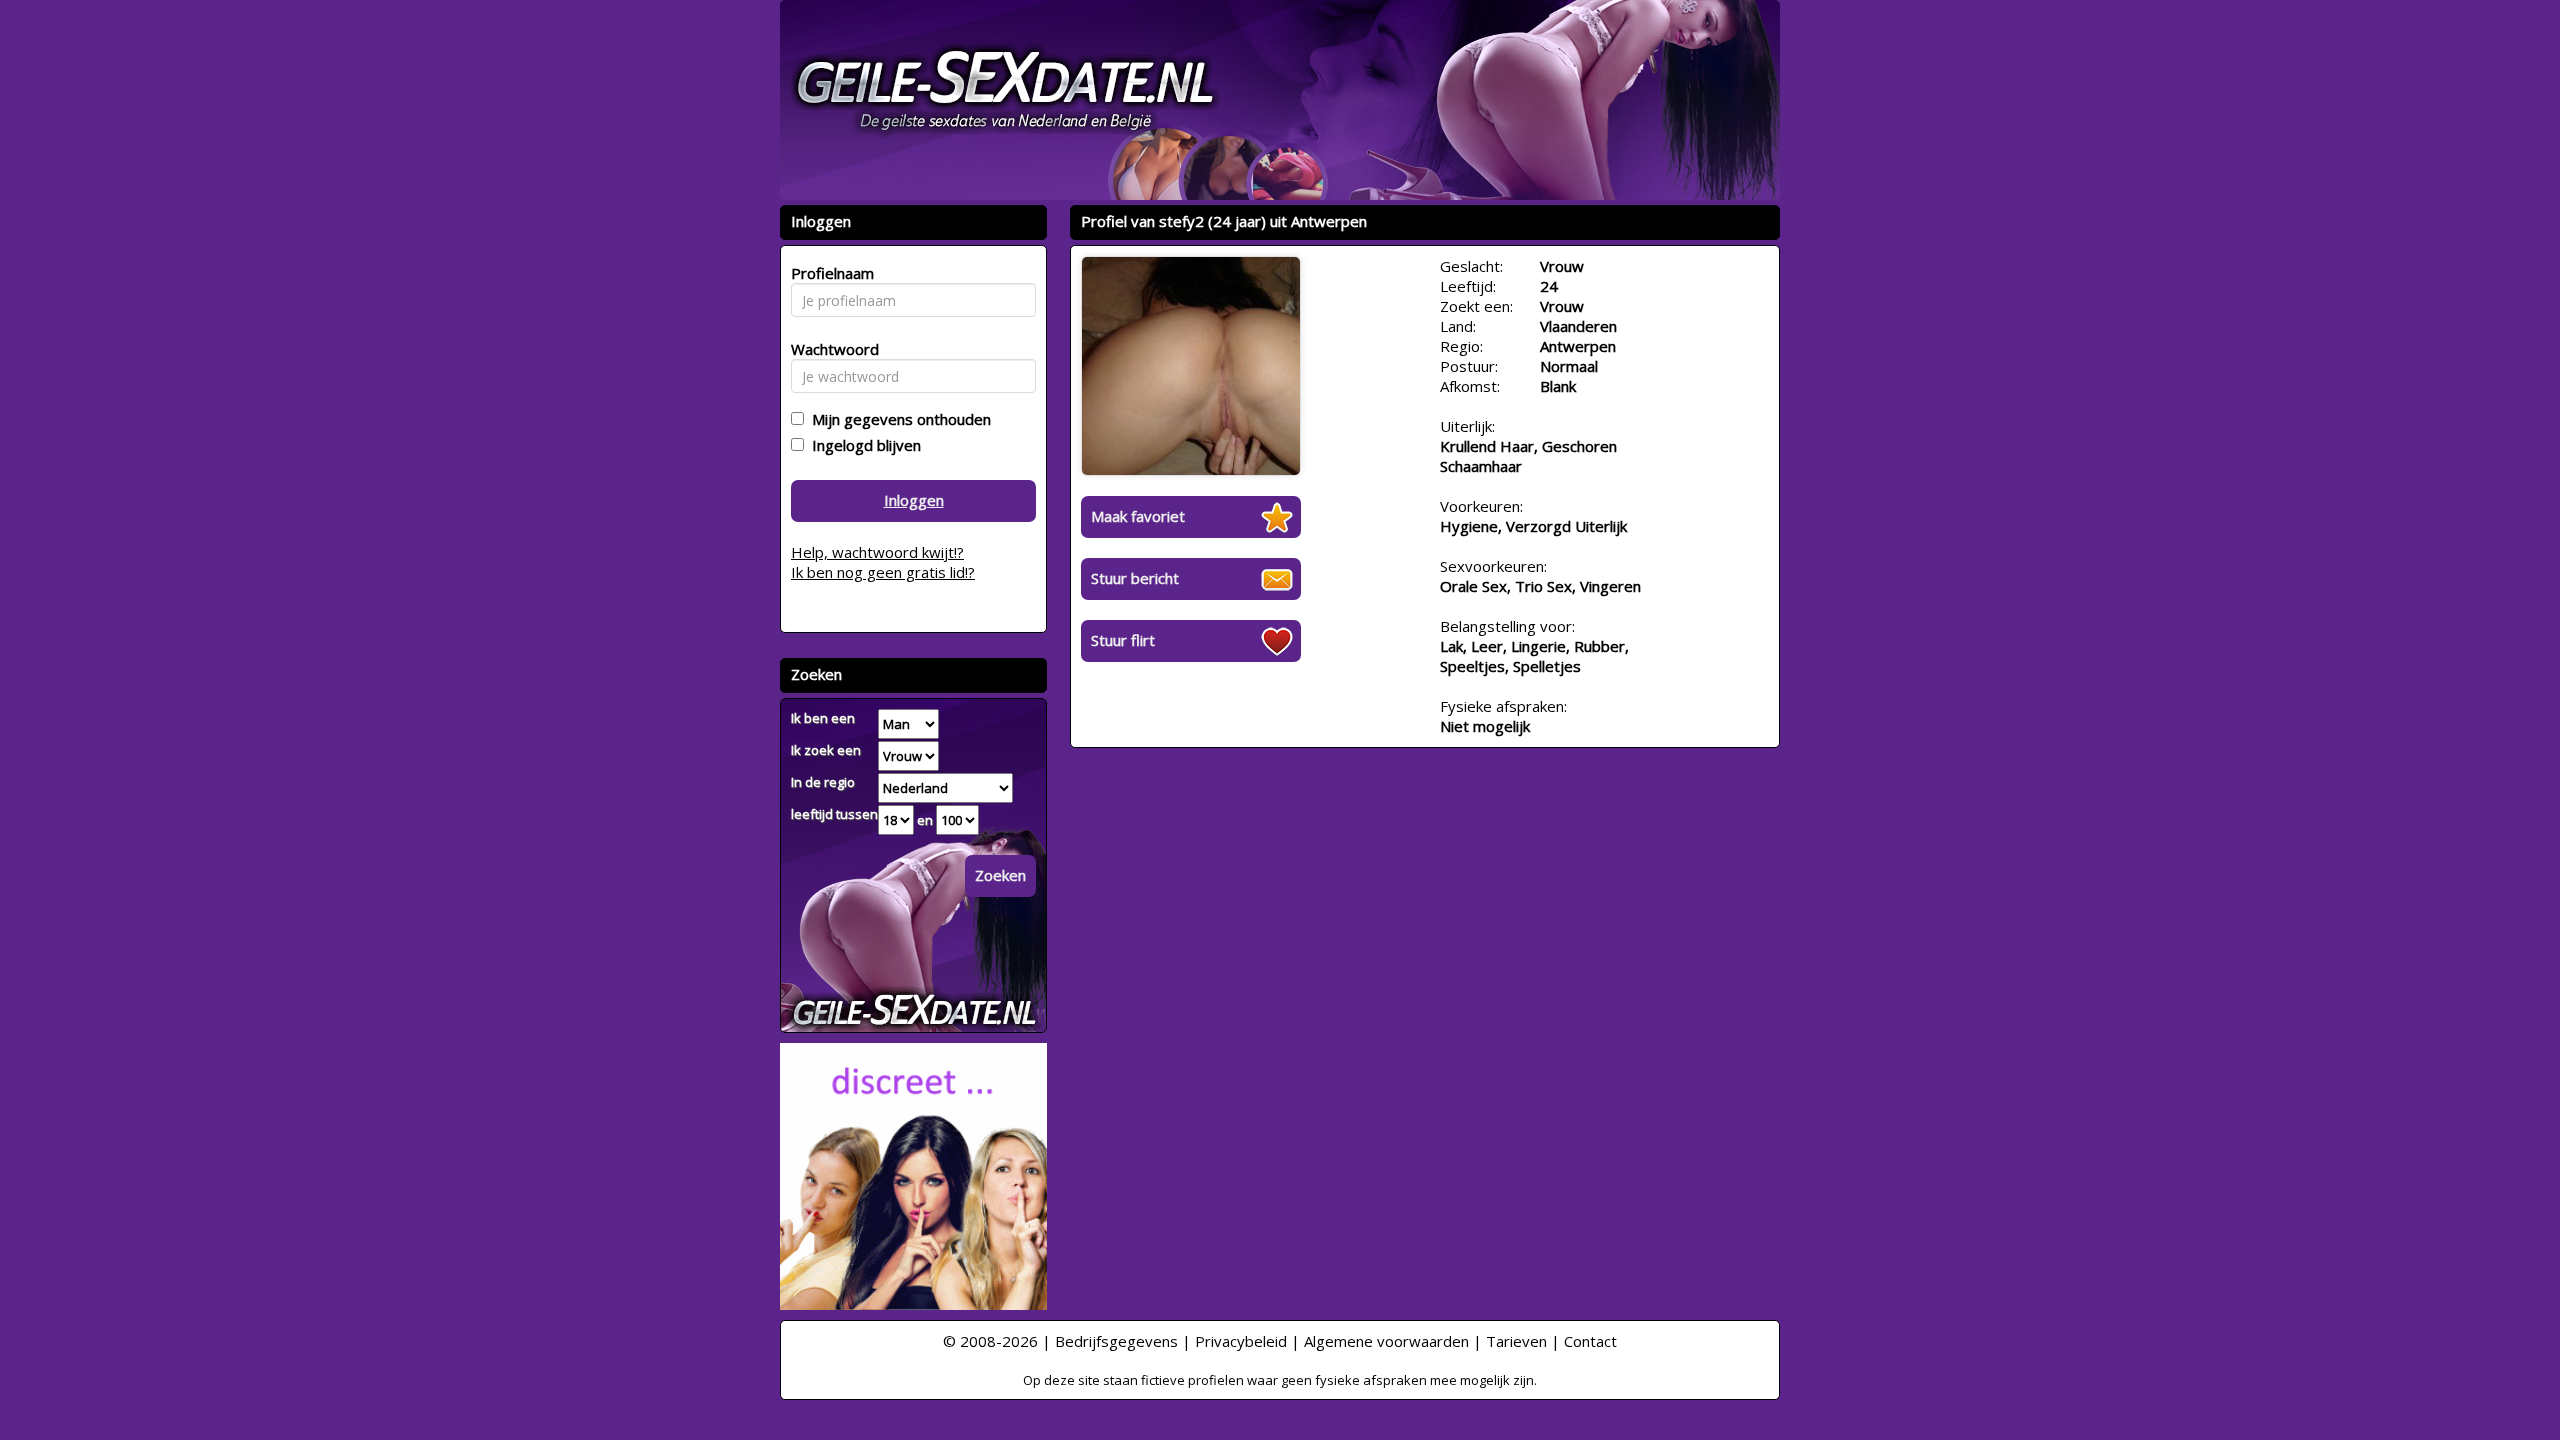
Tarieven (1516, 1341)
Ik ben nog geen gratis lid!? (883, 572)
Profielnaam (829, 273)
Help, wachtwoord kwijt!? (877, 552)
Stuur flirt (1123, 640)
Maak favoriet (1138, 516)
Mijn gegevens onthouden (897, 419)
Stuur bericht (1135, 578)
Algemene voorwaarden (1386, 1341)
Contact (1590, 1341)
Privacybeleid (1241, 1341)
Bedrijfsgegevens (1116, 1341)
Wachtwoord (829, 349)
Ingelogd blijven (862, 445)
